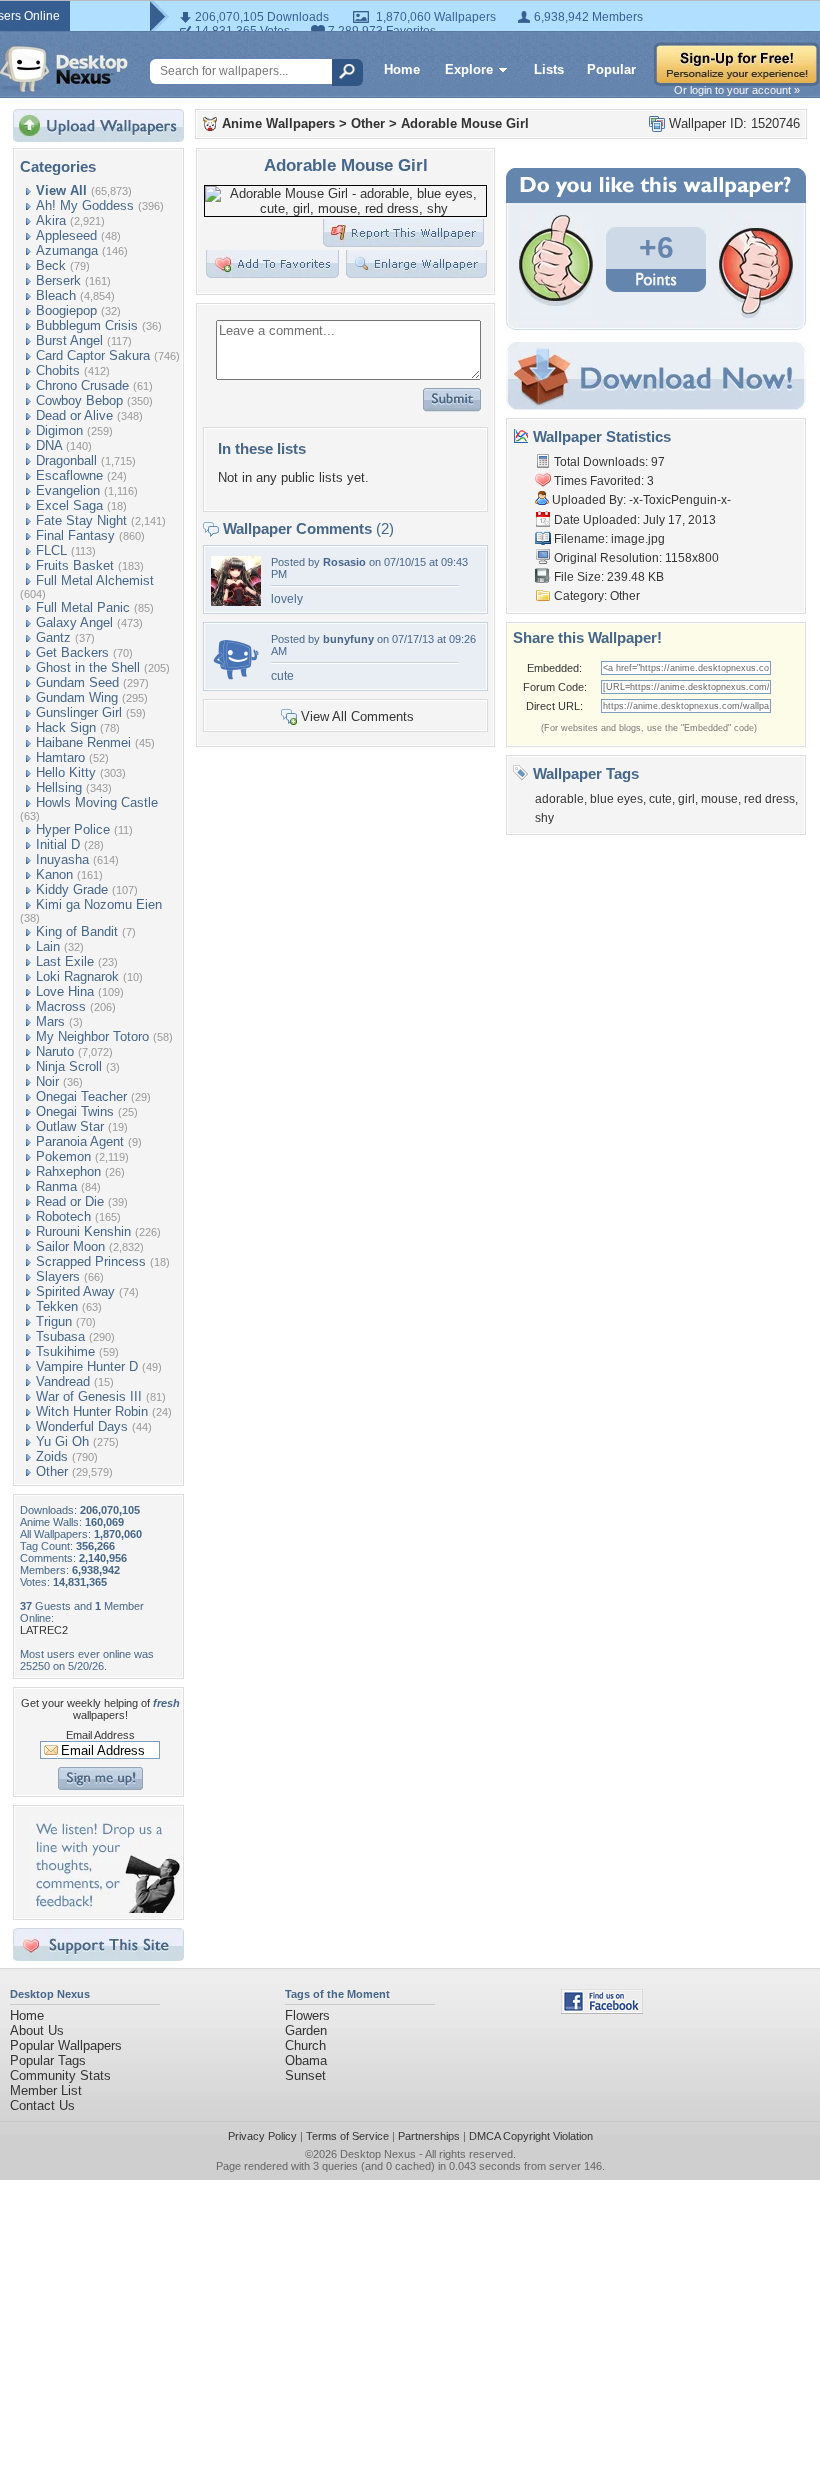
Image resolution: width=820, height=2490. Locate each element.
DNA (49, 445)
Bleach (56, 295)
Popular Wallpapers (66, 2045)
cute (660, 799)
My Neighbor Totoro (92, 1036)
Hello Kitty (66, 772)
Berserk (58, 280)
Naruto (55, 1051)
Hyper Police (73, 829)
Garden (306, 2030)
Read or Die (70, 1201)
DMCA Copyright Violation (531, 2136)
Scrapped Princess (91, 1261)
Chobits (58, 370)
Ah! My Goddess (85, 205)
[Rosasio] (236, 601)
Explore (469, 69)
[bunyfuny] (236, 678)
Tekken (57, 1306)
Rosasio (344, 562)
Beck (51, 265)
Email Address (100, 1735)
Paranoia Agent (80, 1141)
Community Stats (60, 2075)
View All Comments (357, 716)
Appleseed (66, 235)
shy (544, 818)
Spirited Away (75, 1291)
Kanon (54, 874)
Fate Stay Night (81, 520)
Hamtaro (60, 757)
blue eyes (616, 799)
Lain (48, 946)
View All (61, 190)
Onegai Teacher (81, 1096)
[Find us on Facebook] (602, 2009)
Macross (61, 1006)
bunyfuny (348, 639)
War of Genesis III (89, 1396)
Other (52, 1471)
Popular (611, 69)
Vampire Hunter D (87, 1366)
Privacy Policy (262, 2136)
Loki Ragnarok (77, 976)
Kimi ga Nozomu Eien (99, 904)
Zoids (52, 1456)
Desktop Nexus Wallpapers (64, 69)
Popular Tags (48, 2060)
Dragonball (66, 460)
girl (686, 799)
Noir (47, 1081)
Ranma (56, 1186)
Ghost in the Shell (88, 667)
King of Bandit (77, 931)
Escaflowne (69, 475)
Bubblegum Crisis (87, 325)
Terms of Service (347, 2136)
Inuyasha (62, 859)
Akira (51, 220)
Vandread (63, 1381)
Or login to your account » (737, 90)
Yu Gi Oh (62, 1441)
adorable (559, 799)
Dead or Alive (74, 415)
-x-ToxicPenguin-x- (680, 500)
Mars (50, 1021)
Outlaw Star (70, 1126)
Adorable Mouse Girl (465, 123)
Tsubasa (60, 1336)
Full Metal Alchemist (95, 580)
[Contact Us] (104, 1908)
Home (402, 69)
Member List (46, 2090)
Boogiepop (66, 310)
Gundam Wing (77, 697)
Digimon (59, 430)
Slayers (58, 1276)
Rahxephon (68, 1171)
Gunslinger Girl (79, 712)
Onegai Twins (75, 1111)
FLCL (51, 550)
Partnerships (429, 2136)
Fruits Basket (75, 565)
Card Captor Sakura (93, 355)
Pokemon (63, 1156)
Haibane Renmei (83, 742)
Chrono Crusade (82, 385)
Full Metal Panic (83, 607)
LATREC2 (44, 1630)
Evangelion (68, 490)
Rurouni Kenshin (83, 1231)
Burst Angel (69, 340)
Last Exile (65, 961)
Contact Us (42, 2105)
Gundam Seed (77, 682)
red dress (769, 799)
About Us (37, 2030)
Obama (306, 2060)
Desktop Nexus (378, 2154)
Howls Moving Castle (97, 802)
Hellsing (59, 787)
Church (305, 2045)
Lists (549, 69)
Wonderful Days (82, 1426)
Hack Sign (66, 727)
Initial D (58, 844)
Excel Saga (69, 505)
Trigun (54, 1321)
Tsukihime (65, 1351)
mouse (719, 799)
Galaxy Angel (74, 622)
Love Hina (65, 991)
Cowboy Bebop (79, 400)
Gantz (53, 637)
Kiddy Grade (72, 889)
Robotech (63, 1216)
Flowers (307, 2015)
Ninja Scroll (69, 1066)
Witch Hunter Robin (92, 1411)
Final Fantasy (75, 535)
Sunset (305, 2075)
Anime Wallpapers (278, 123)
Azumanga (67, 250)
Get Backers (72, 652)
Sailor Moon (70, 1246)
